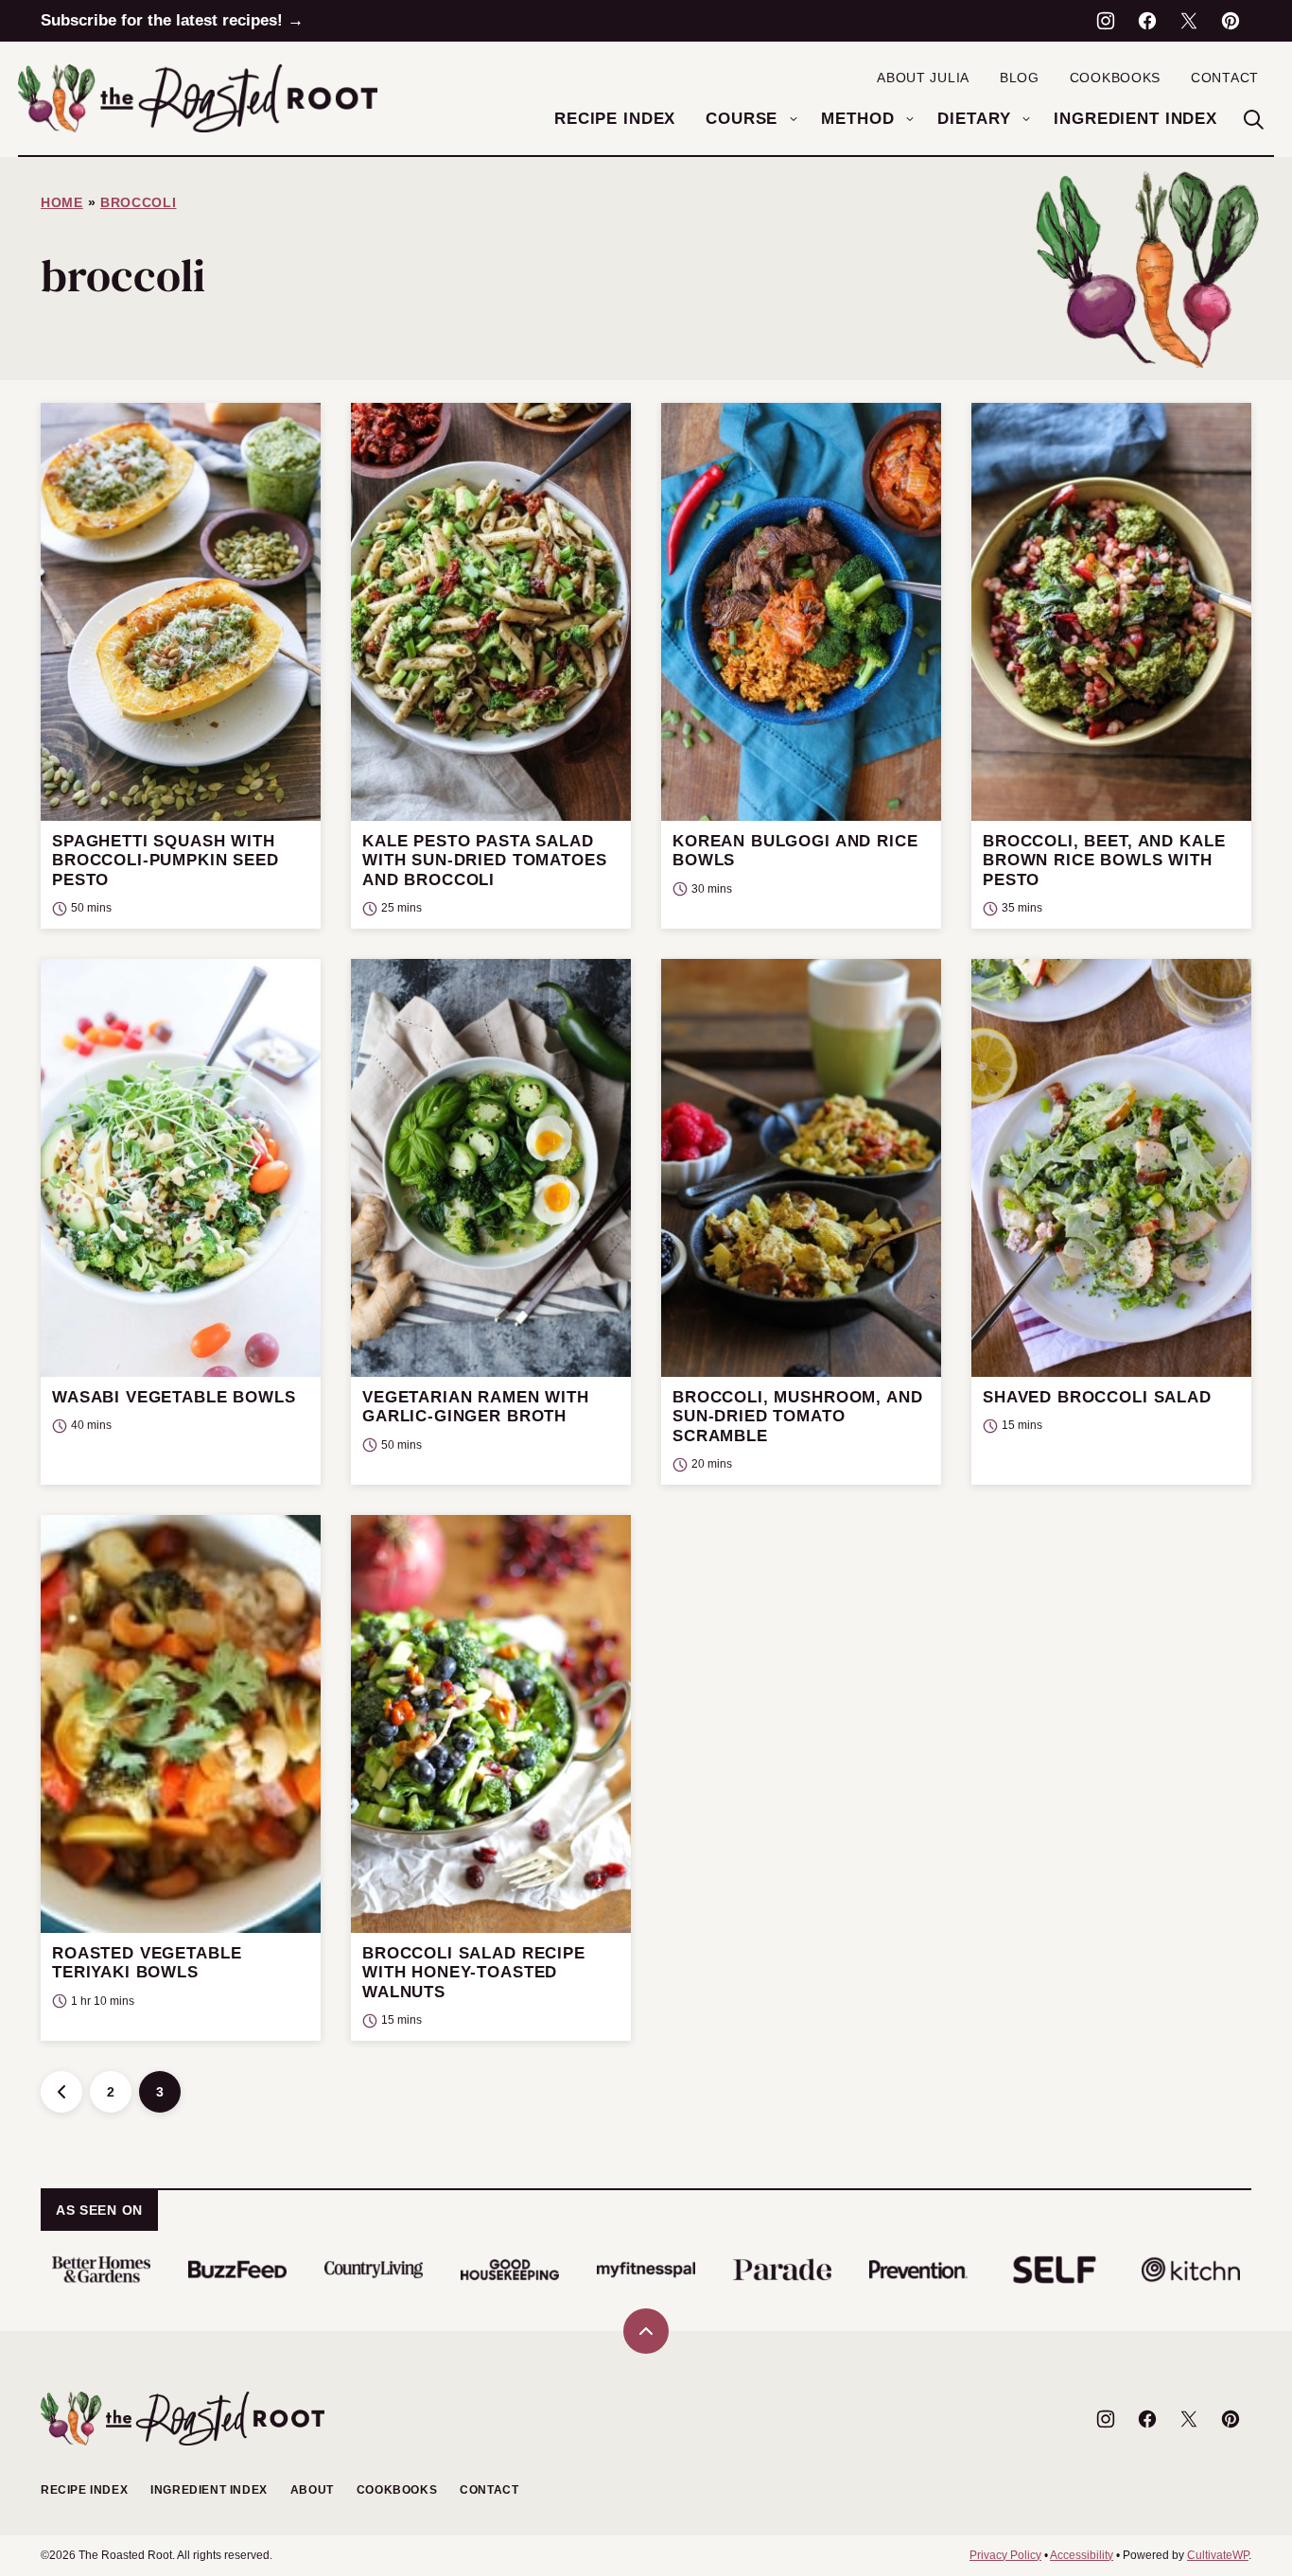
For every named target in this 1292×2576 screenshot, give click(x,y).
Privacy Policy (1005, 2555)
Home (62, 202)
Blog (1020, 78)
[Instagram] (1106, 21)
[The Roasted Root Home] (198, 98)
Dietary (974, 119)
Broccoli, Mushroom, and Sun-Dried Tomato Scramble (798, 1417)
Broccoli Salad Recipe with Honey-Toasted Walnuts (474, 1973)
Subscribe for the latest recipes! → (172, 20)
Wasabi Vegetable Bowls (174, 1397)
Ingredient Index (1135, 119)
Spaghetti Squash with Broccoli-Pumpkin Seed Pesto (166, 861)
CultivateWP (1218, 2555)
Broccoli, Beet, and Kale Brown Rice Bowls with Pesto (1104, 861)
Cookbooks (1115, 78)
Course (742, 119)
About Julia (923, 78)
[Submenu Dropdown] (794, 119)
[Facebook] (1147, 21)
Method (857, 119)
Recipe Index (615, 119)
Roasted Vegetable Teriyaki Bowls (147, 1963)
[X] (1189, 21)
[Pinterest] (1231, 21)
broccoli (139, 202)
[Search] (1253, 119)
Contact (1225, 78)
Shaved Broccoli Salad (1097, 1397)
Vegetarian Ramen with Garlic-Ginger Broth (476, 1407)
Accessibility (1082, 2555)
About (312, 2490)
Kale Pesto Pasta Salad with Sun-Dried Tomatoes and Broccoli (485, 861)
